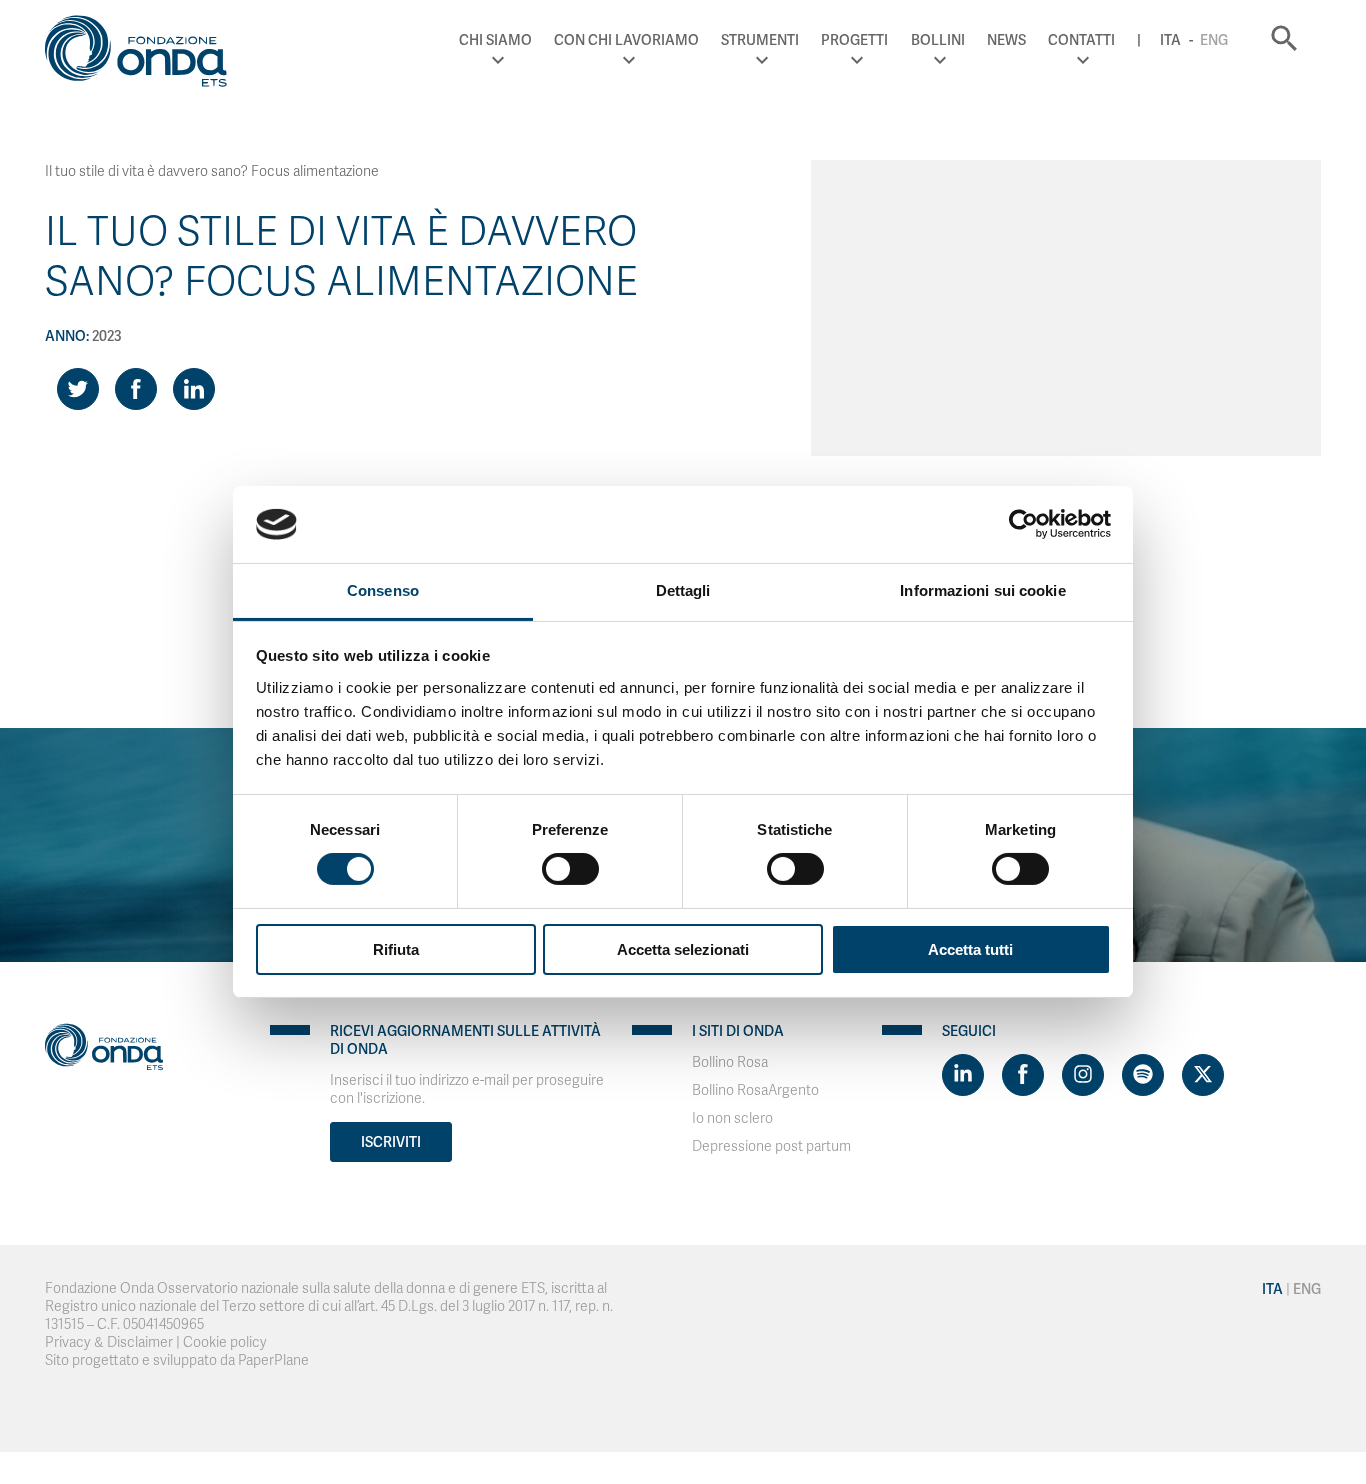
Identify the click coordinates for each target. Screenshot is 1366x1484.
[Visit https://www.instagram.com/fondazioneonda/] (1083, 1075)
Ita (1170, 40)
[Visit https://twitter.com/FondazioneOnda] (1203, 1075)
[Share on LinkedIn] (194, 389)
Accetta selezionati (683, 949)
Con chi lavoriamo (626, 40)
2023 (107, 336)
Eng (1214, 40)
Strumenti (760, 40)
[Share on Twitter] (78, 389)
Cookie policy (225, 1342)
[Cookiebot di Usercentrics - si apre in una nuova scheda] (1023, 524)
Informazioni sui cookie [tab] (982, 590)
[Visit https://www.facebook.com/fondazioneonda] (1023, 1075)
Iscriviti (391, 1142)
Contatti (1081, 40)
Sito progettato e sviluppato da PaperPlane (177, 1360)
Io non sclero (732, 1118)
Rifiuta (396, 949)
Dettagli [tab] (683, 590)
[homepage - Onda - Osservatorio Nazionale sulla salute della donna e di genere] (145, 55)
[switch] (570, 869)
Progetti (854, 40)
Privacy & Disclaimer (109, 1342)
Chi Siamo (495, 40)
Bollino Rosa (730, 1062)
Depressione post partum (771, 1146)
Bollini (938, 40)
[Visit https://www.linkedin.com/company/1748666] (963, 1075)
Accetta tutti (970, 949)
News (1006, 40)
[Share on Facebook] (136, 389)
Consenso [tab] (383, 590)
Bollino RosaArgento (755, 1090)
